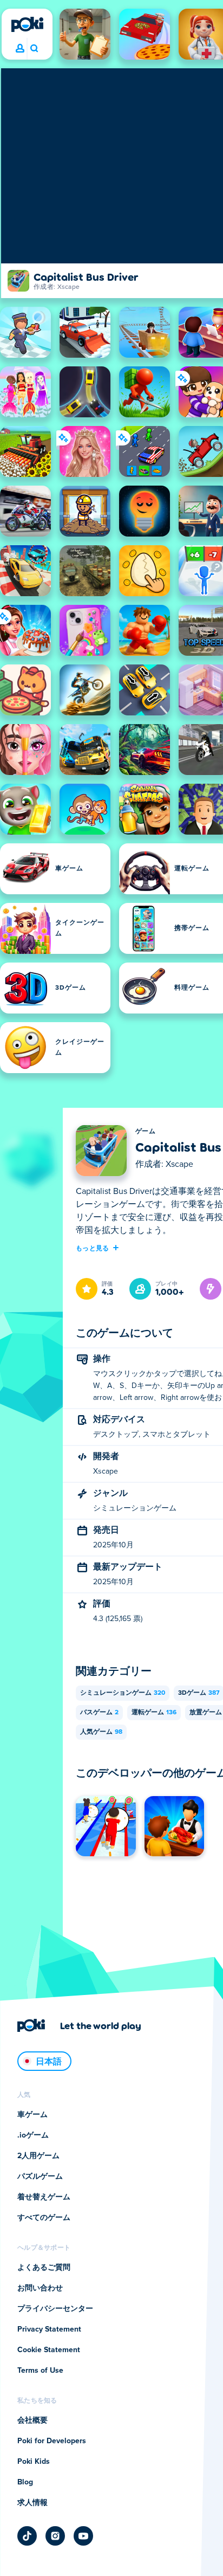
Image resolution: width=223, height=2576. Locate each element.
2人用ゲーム (38, 2156)
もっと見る (93, 1248)
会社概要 (32, 2420)
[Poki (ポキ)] (27, 24)
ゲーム (145, 1132)
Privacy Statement (49, 2329)
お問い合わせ (40, 2288)
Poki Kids (34, 2462)
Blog (25, 2482)
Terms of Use (40, 2371)
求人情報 (32, 2503)
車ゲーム (32, 2115)
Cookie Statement (49, 2350)
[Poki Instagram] (55, 2536)
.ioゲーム (33, 2135)
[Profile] (20, 49)
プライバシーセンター (55, 2309)
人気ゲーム (101, 1732)
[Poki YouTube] (83, 2536)
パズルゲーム (40, 2177)
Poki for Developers (52, 2441)
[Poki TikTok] (27, 2536)
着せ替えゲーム (44, 2197)
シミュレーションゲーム (123, 1693)
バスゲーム (99, 1713)
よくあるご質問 (44, 2268)
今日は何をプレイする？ (34, 49)
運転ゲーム (154, 1713)
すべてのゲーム (44, 2218)
